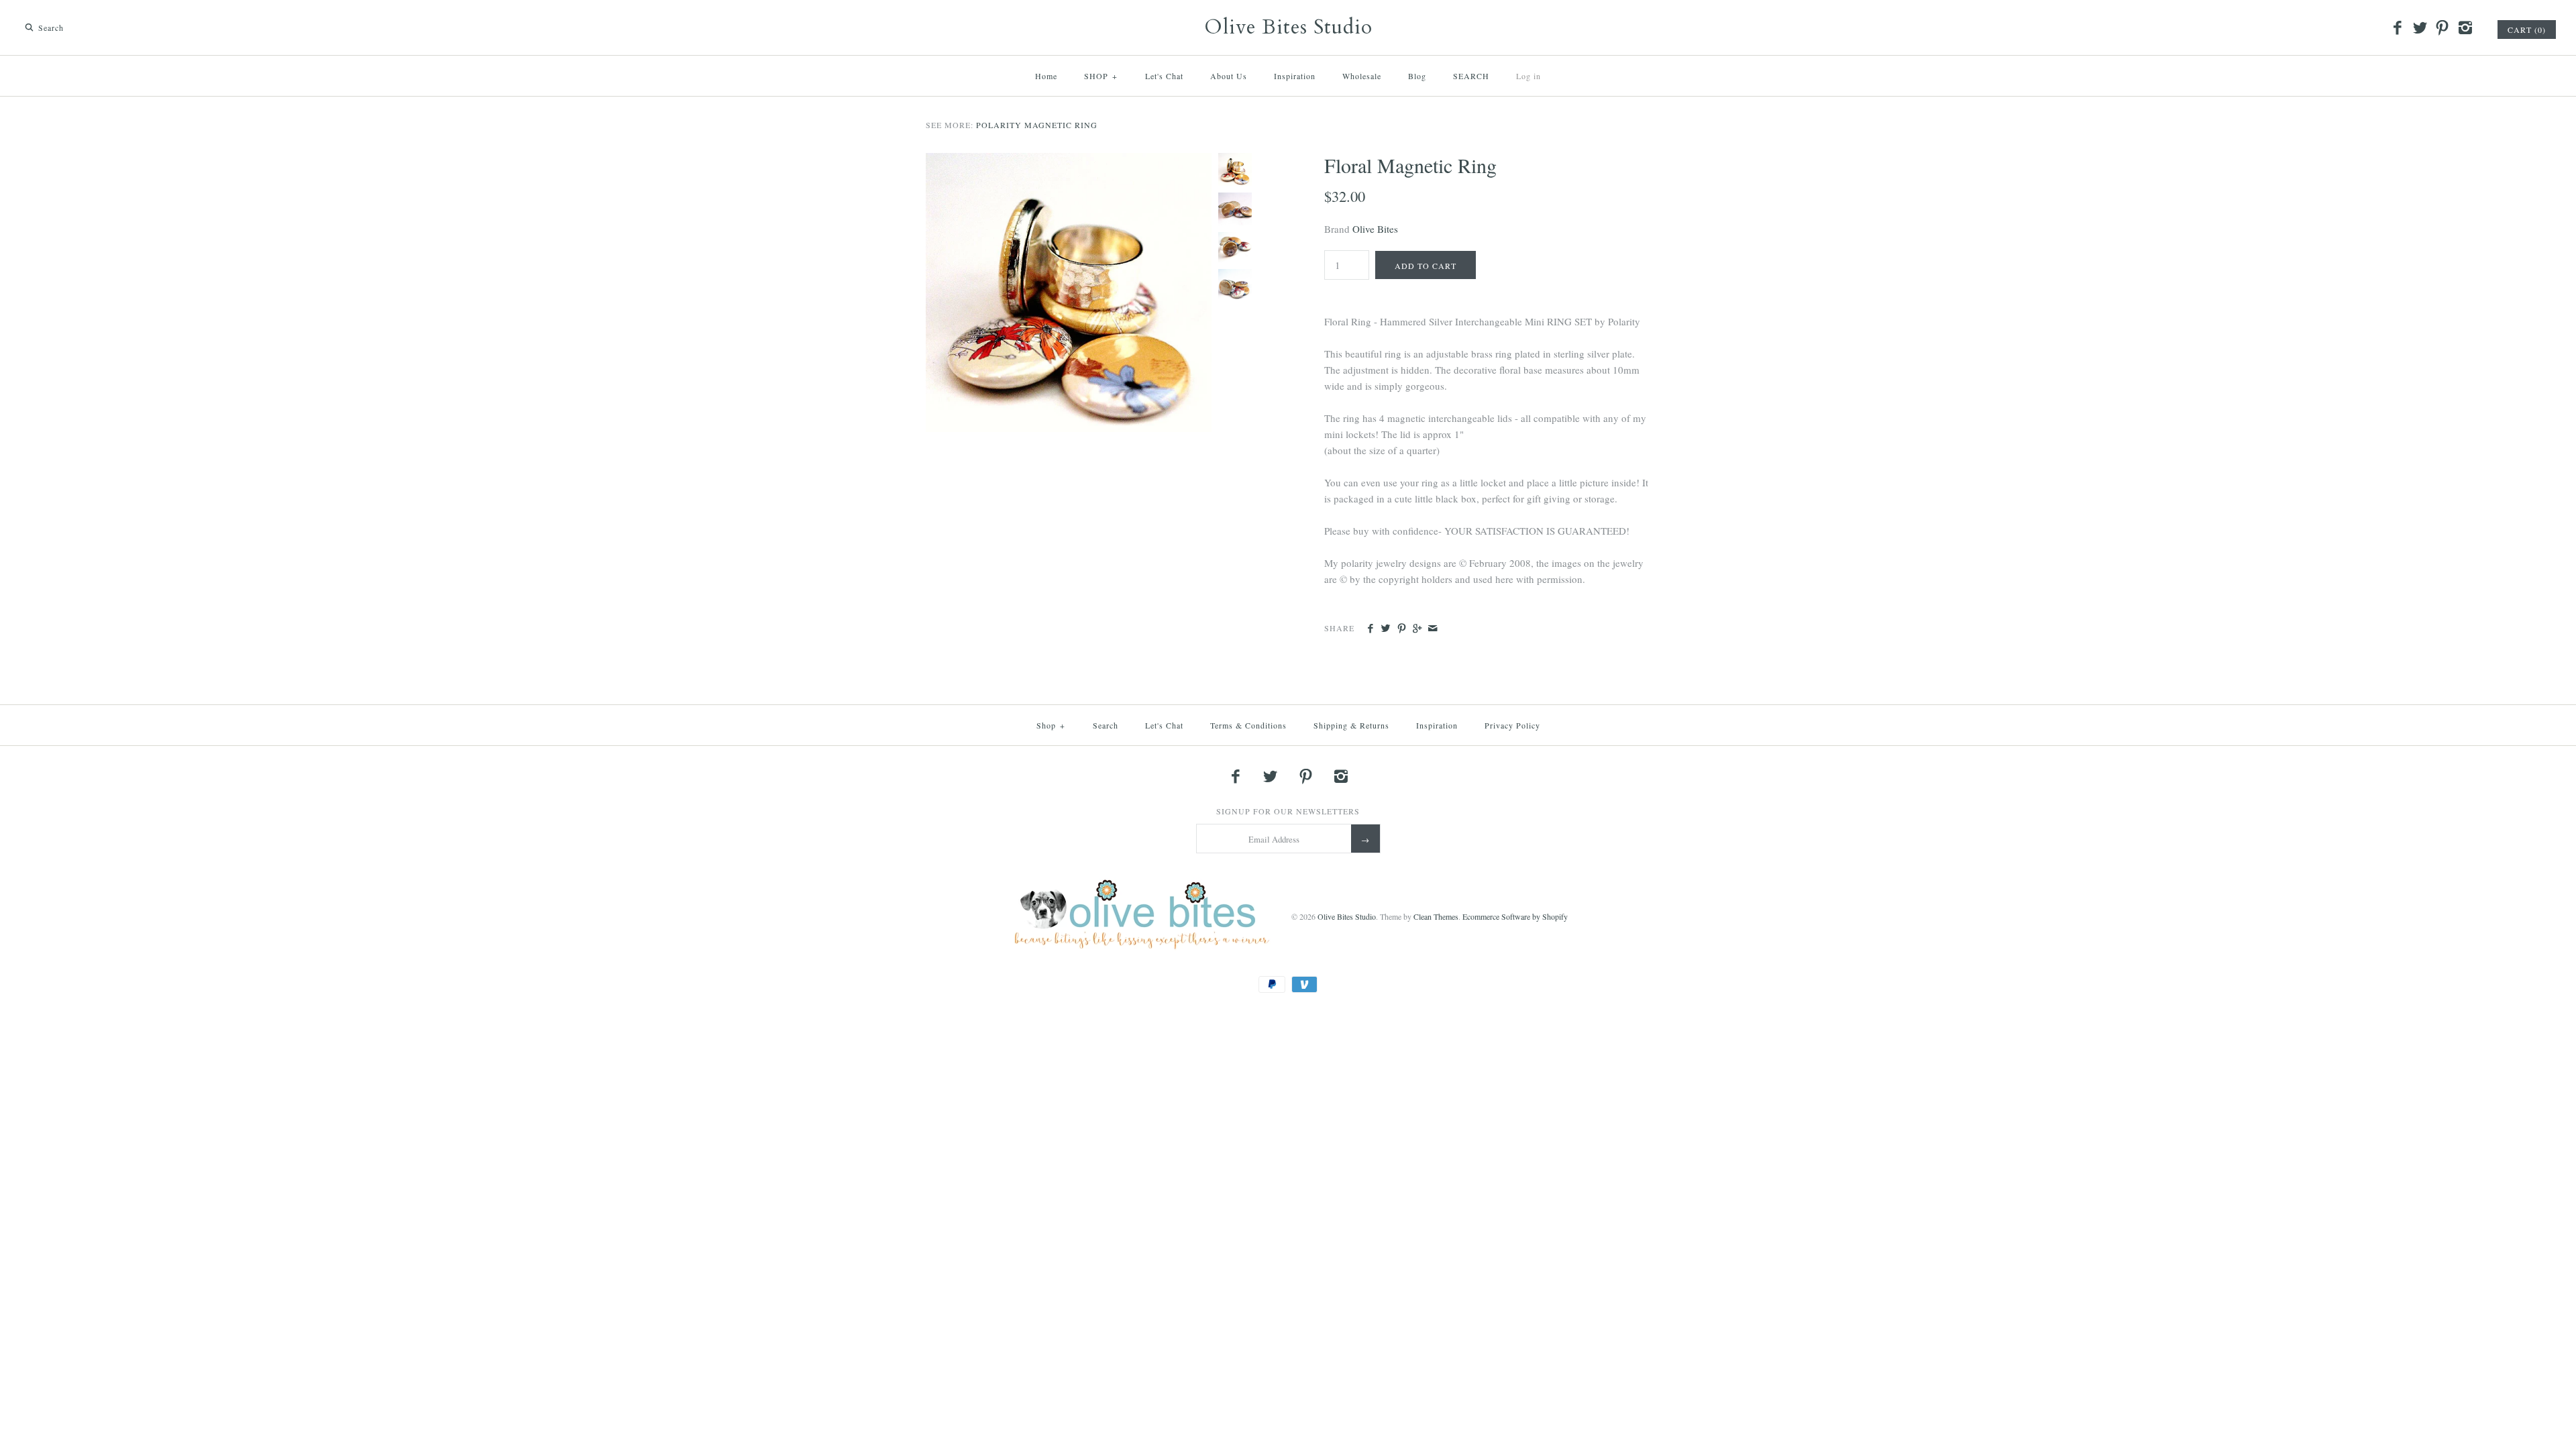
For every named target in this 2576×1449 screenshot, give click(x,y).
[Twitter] (2420, 28)
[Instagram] (2465, 28)
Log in (1528, 76)
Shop (1051, 725)
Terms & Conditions (1248, 725)
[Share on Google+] (1417, 629)
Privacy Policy (1512, 725)
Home (1046, 76)
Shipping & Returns (1351, 725)
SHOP (1101, 76)
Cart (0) (2527, 30)
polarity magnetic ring (1037, 125)
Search (1106, 725)
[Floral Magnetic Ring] (1069, 161)
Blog (1417, 76)
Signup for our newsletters (1288, 811)
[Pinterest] (2443, 28)
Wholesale (1362, 76)
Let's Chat (1164, 76)
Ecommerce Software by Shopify (1515, 916)
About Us (1229, 76)
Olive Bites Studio (1347, 916)
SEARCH (1471, 76)
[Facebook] (2398, 28)
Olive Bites (1375, 229)
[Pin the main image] (1402, 629)
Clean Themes (1436, 916)
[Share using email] (1433, 629)
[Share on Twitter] (1386, 629)
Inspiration (1295, 76)
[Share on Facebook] (1370, 629)
